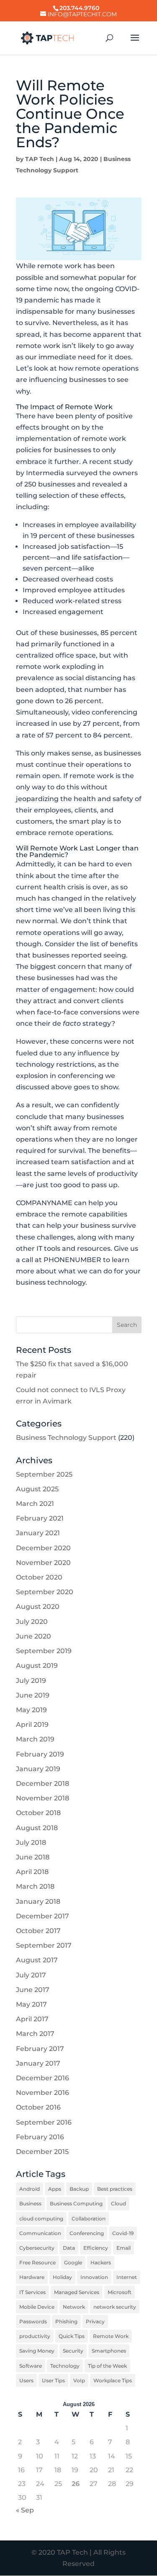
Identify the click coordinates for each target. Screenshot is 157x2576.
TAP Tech (40, 159)
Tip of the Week (107, 2366)
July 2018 (31, 1842)
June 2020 (33, 1636)
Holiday (62, 2277)
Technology (65, 2366)
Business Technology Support (66, 1438)
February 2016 (40, 2137)
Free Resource (37, 2262)
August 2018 (37, 1828)
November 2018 (42, 1798)
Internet (127, 2277)
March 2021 (35, 1504)
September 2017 (44, 1945)
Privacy (95, 2321)
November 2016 (42, 2093)
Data (69, 2248)
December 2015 (42, 2152)
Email (124, 2248)
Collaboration (89, 2219)
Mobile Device (37, 2307)
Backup (79, 2189)
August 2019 (37, 1666)
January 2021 (38, 1533)
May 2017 (31, 2004)
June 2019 (33, 1695)
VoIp (79, 2380)
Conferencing (87, 2233)
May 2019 (31, 1710)
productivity (35, 2336)
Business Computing (76, 2203)
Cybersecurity (37, 2248)
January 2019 (38, 1769)
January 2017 (38, 2063)
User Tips (53, 2380)
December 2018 (42, 1783)
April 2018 (32, 1872)
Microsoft (120, 2292)
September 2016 (44, 2122)
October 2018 (38, 1813)
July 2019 (31, 1681)
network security (115, 2307)
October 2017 (38, 1931)
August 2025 (37, 1489)
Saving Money (37, 2351)
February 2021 (40, 1518)
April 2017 (32, 2019)
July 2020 (32, 1622)
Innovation (94, 2277)
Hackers (101, 2262)
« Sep (25, 2510)
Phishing (66, 2321)
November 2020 (43, 1563)
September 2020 (45, 1592)
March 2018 (35, 1886)
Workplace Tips (113, 2380)
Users (26, 2380)
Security (73, 2351)
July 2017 (31, 1975)
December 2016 (42, 2078)
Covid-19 (123, 2233)
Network (74, 2307)
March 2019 (35, 1739)
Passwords (33, 2321)
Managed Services (77, 2292)
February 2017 (40, 2049)
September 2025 (44, 1474)
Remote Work (111, 2336)
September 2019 (44, 1651)
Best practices (115, 2189)
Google (73, 2262)
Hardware (32, 2277)
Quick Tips (72, 2336)
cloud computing (41, 2219)
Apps (55, 2189)
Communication (40, 2233)
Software (31, 2366)
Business (30, 2203)
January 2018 (38, 1901)
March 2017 (35, 2034)
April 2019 (32, 1725)
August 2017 (37, 1960)
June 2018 (33, 1857)
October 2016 (38, 2107)
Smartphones (109, 2351)
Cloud (118, 2203)
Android (30, 2189)
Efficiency (96, 2248)
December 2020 (43, 1548)
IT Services (32, 2292)
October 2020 (39, 1577)
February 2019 (40, 1754)
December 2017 (42, 1916)
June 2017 (33, 1990)
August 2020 (38, 1607)
